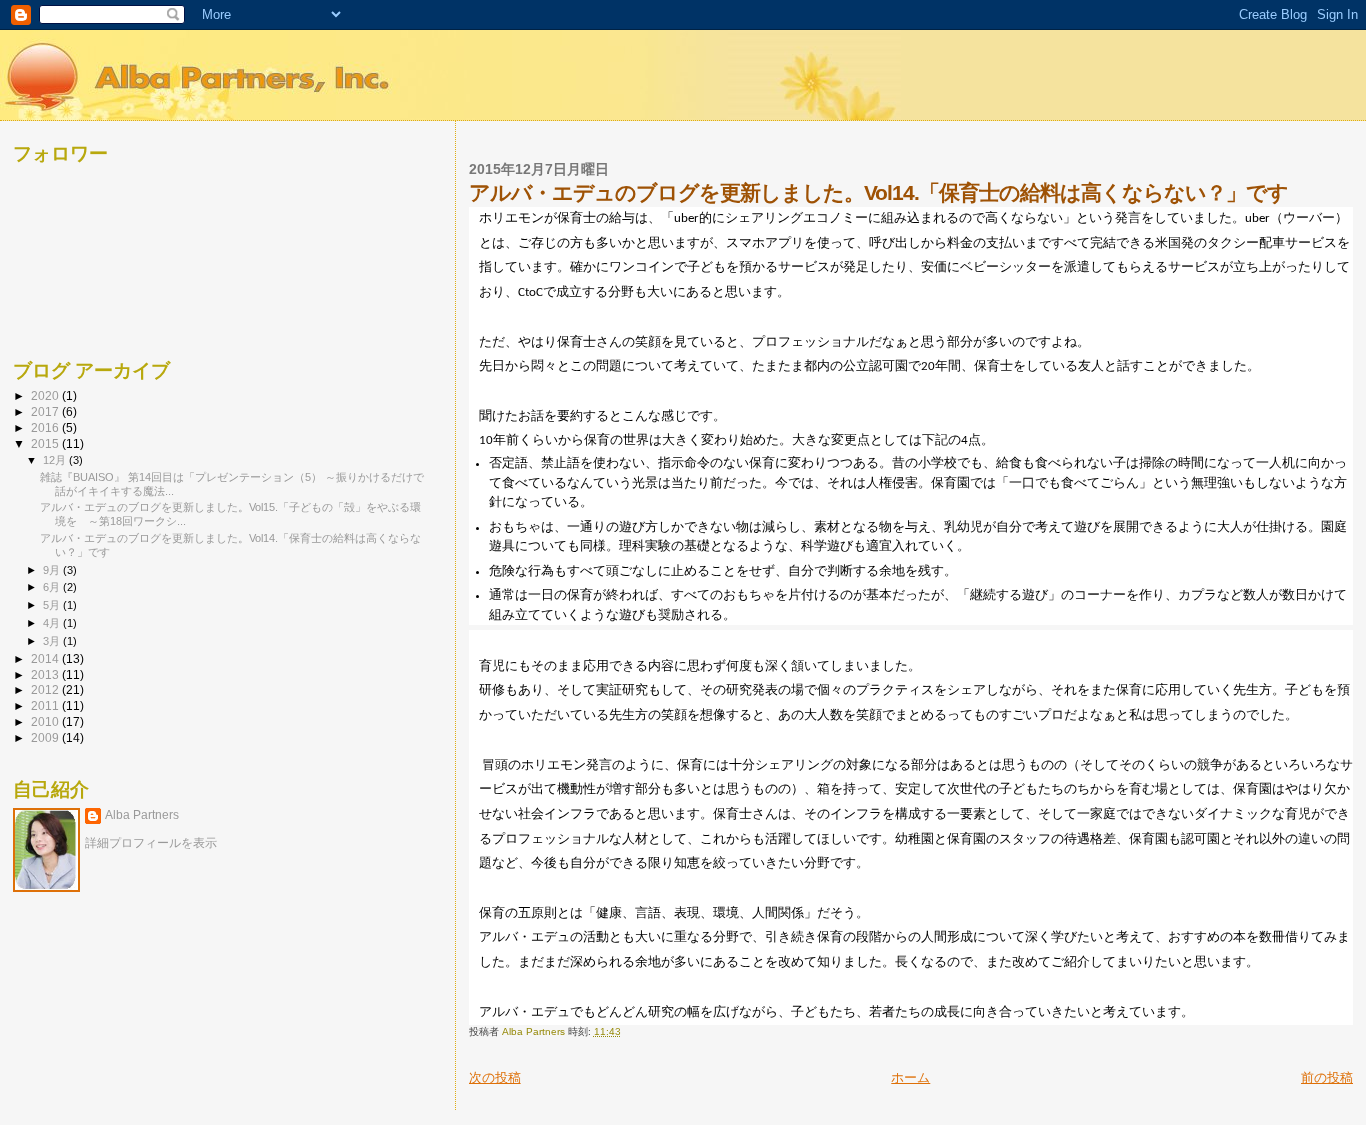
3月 (53, 641)
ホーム (910, 1077)
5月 (53, 605)
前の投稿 (1327, 1077)
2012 (46, 689)
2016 (46, 427)
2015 (46, 443)
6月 (53, 587)
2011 (46, 705)
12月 (56, 460)
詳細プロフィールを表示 (151, 843)
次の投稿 (495, 1077)
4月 (53, 623)
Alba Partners (142, 815)
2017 (46, 411)
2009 (46, 737)
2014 (46, 658)
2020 (46, 395)
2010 (46, 721)
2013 (46, 674)
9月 (53, 570)
